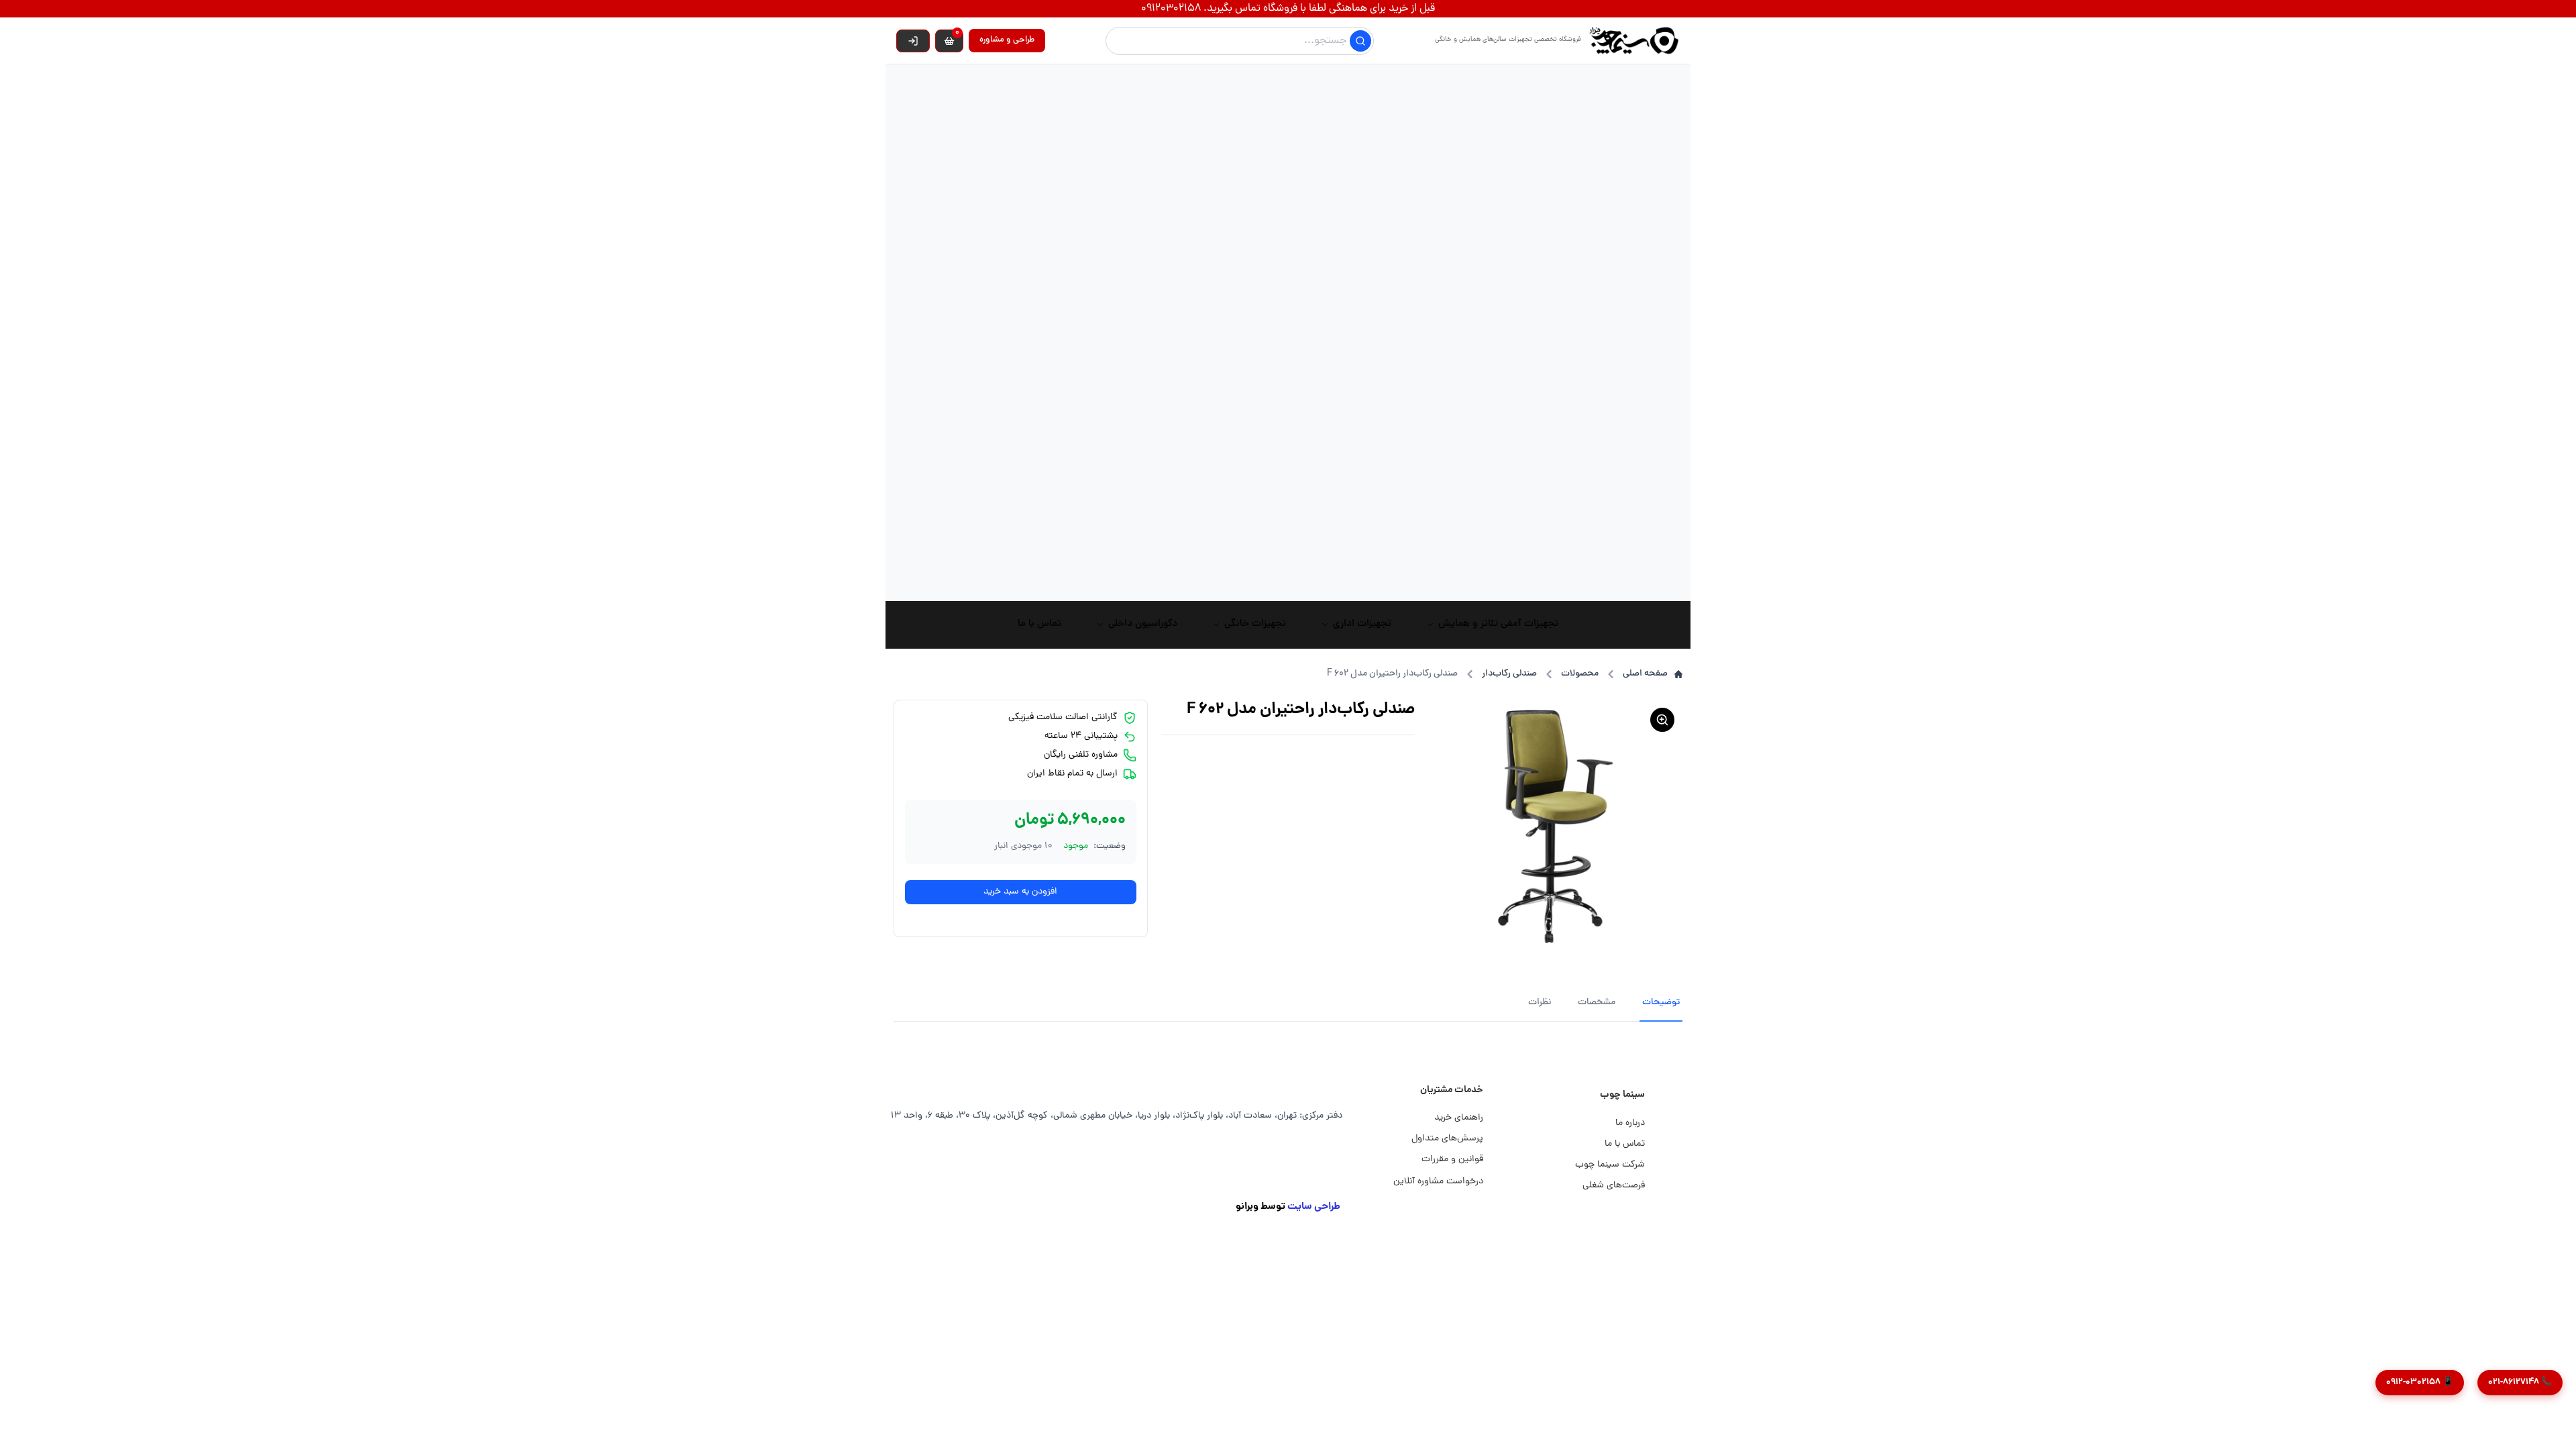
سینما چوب (1622, 1095)
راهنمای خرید (1459, 1118)
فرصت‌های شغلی (1614, 1186)
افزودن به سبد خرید (1020, 892)
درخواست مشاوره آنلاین (1438, 1182)
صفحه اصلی (1645, 674)
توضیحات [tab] (1661, 1003)
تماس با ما (1625, 1144)
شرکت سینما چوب (1610, 1165)
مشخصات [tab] (1597, 1003)
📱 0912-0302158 (2420, 1382)
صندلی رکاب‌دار (1509, 674)
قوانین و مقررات (1452, 1160)
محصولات (1580, 674)
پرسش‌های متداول (1447, 1139)
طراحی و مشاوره (1007, 40)
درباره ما (1630, 1123)
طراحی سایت (1314, 1207)
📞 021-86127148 (2520, 1382)
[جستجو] (1360, 41)
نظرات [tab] (1540, 1003)
